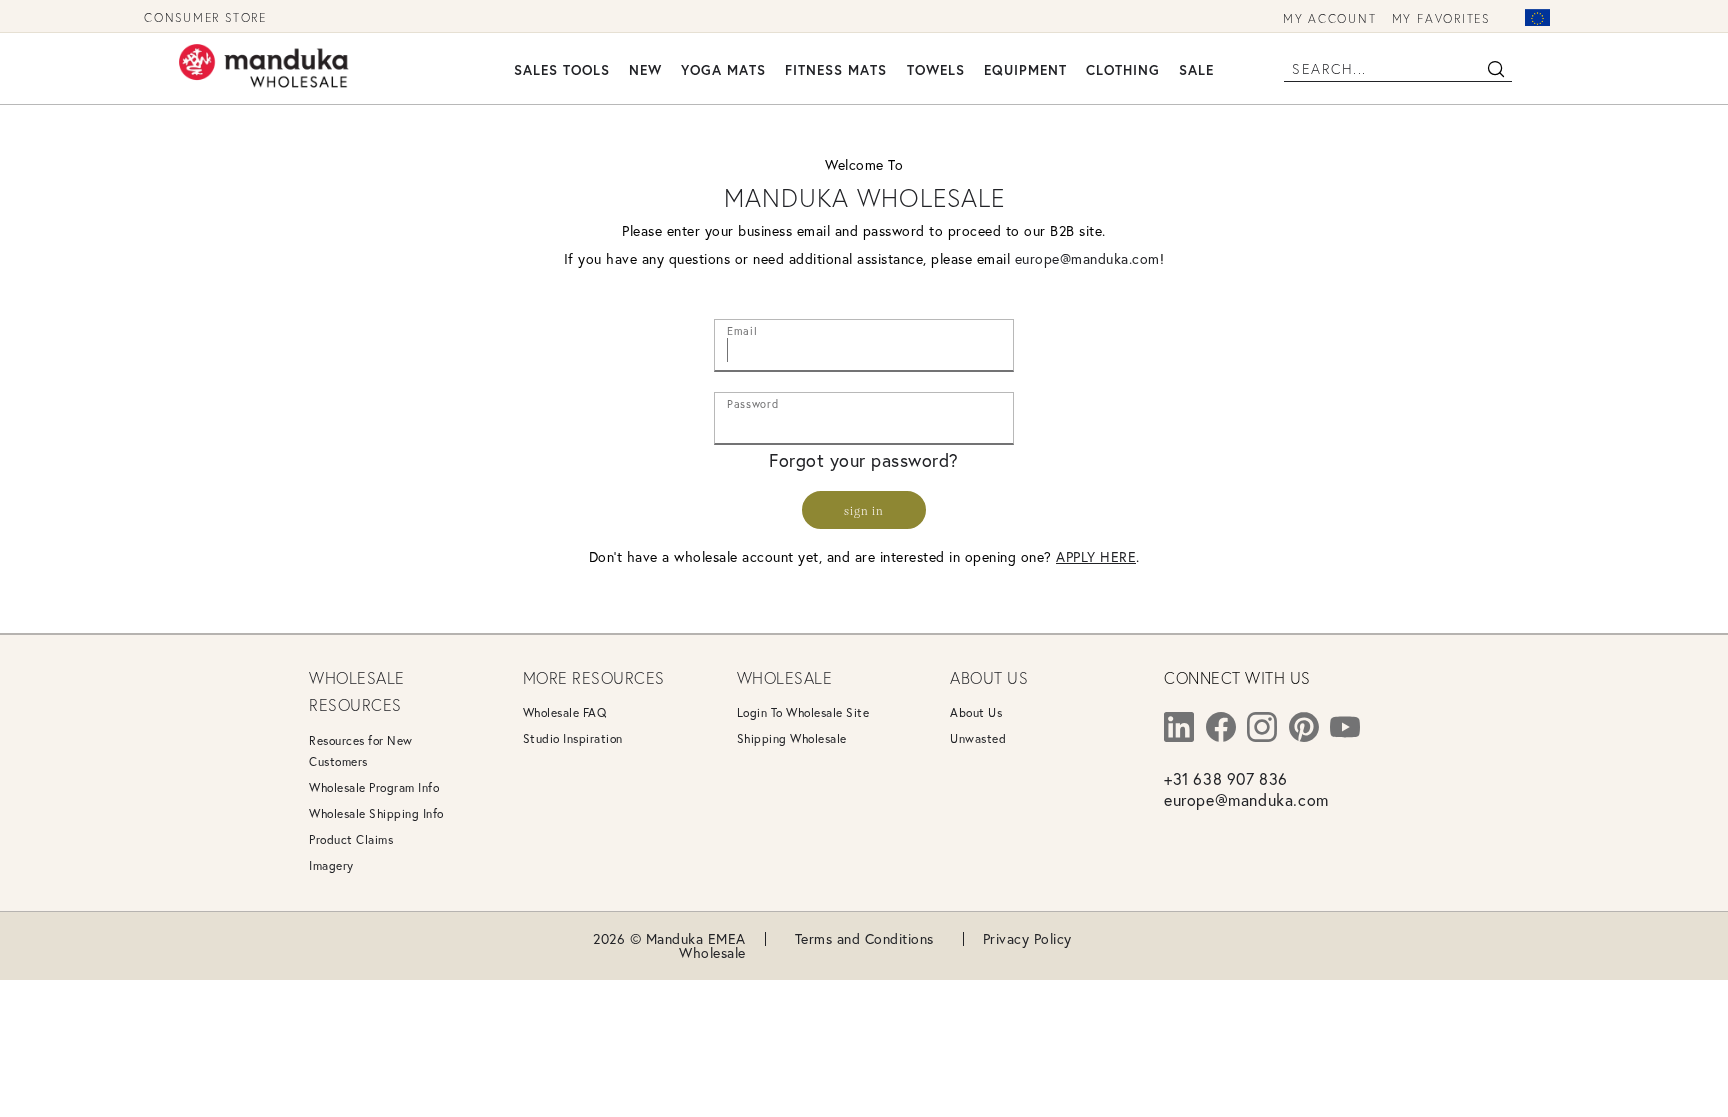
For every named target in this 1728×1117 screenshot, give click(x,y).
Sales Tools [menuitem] (562, 70)
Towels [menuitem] (936, 70)
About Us (976, 712)
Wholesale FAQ (565, 712)
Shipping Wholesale (792, 738)
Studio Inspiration (573, 738)
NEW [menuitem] (645, 70)
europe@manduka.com (1087, 258)
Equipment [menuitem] (1025, 70)
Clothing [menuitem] (1123, 70)
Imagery (331, 865)
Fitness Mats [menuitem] (836, 70)
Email (742, 327)
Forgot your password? (864, 460)
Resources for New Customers (361, 751)
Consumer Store (205, 17)
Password (752, 400)
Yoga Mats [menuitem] (723, 70)
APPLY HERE (1096, 556)
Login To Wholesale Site (803, 712)
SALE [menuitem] (1196, 70)
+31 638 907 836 (1226, 778)
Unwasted (978, 738)
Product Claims (351, 839)
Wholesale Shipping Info (376, 813)
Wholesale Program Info (374, 787)
